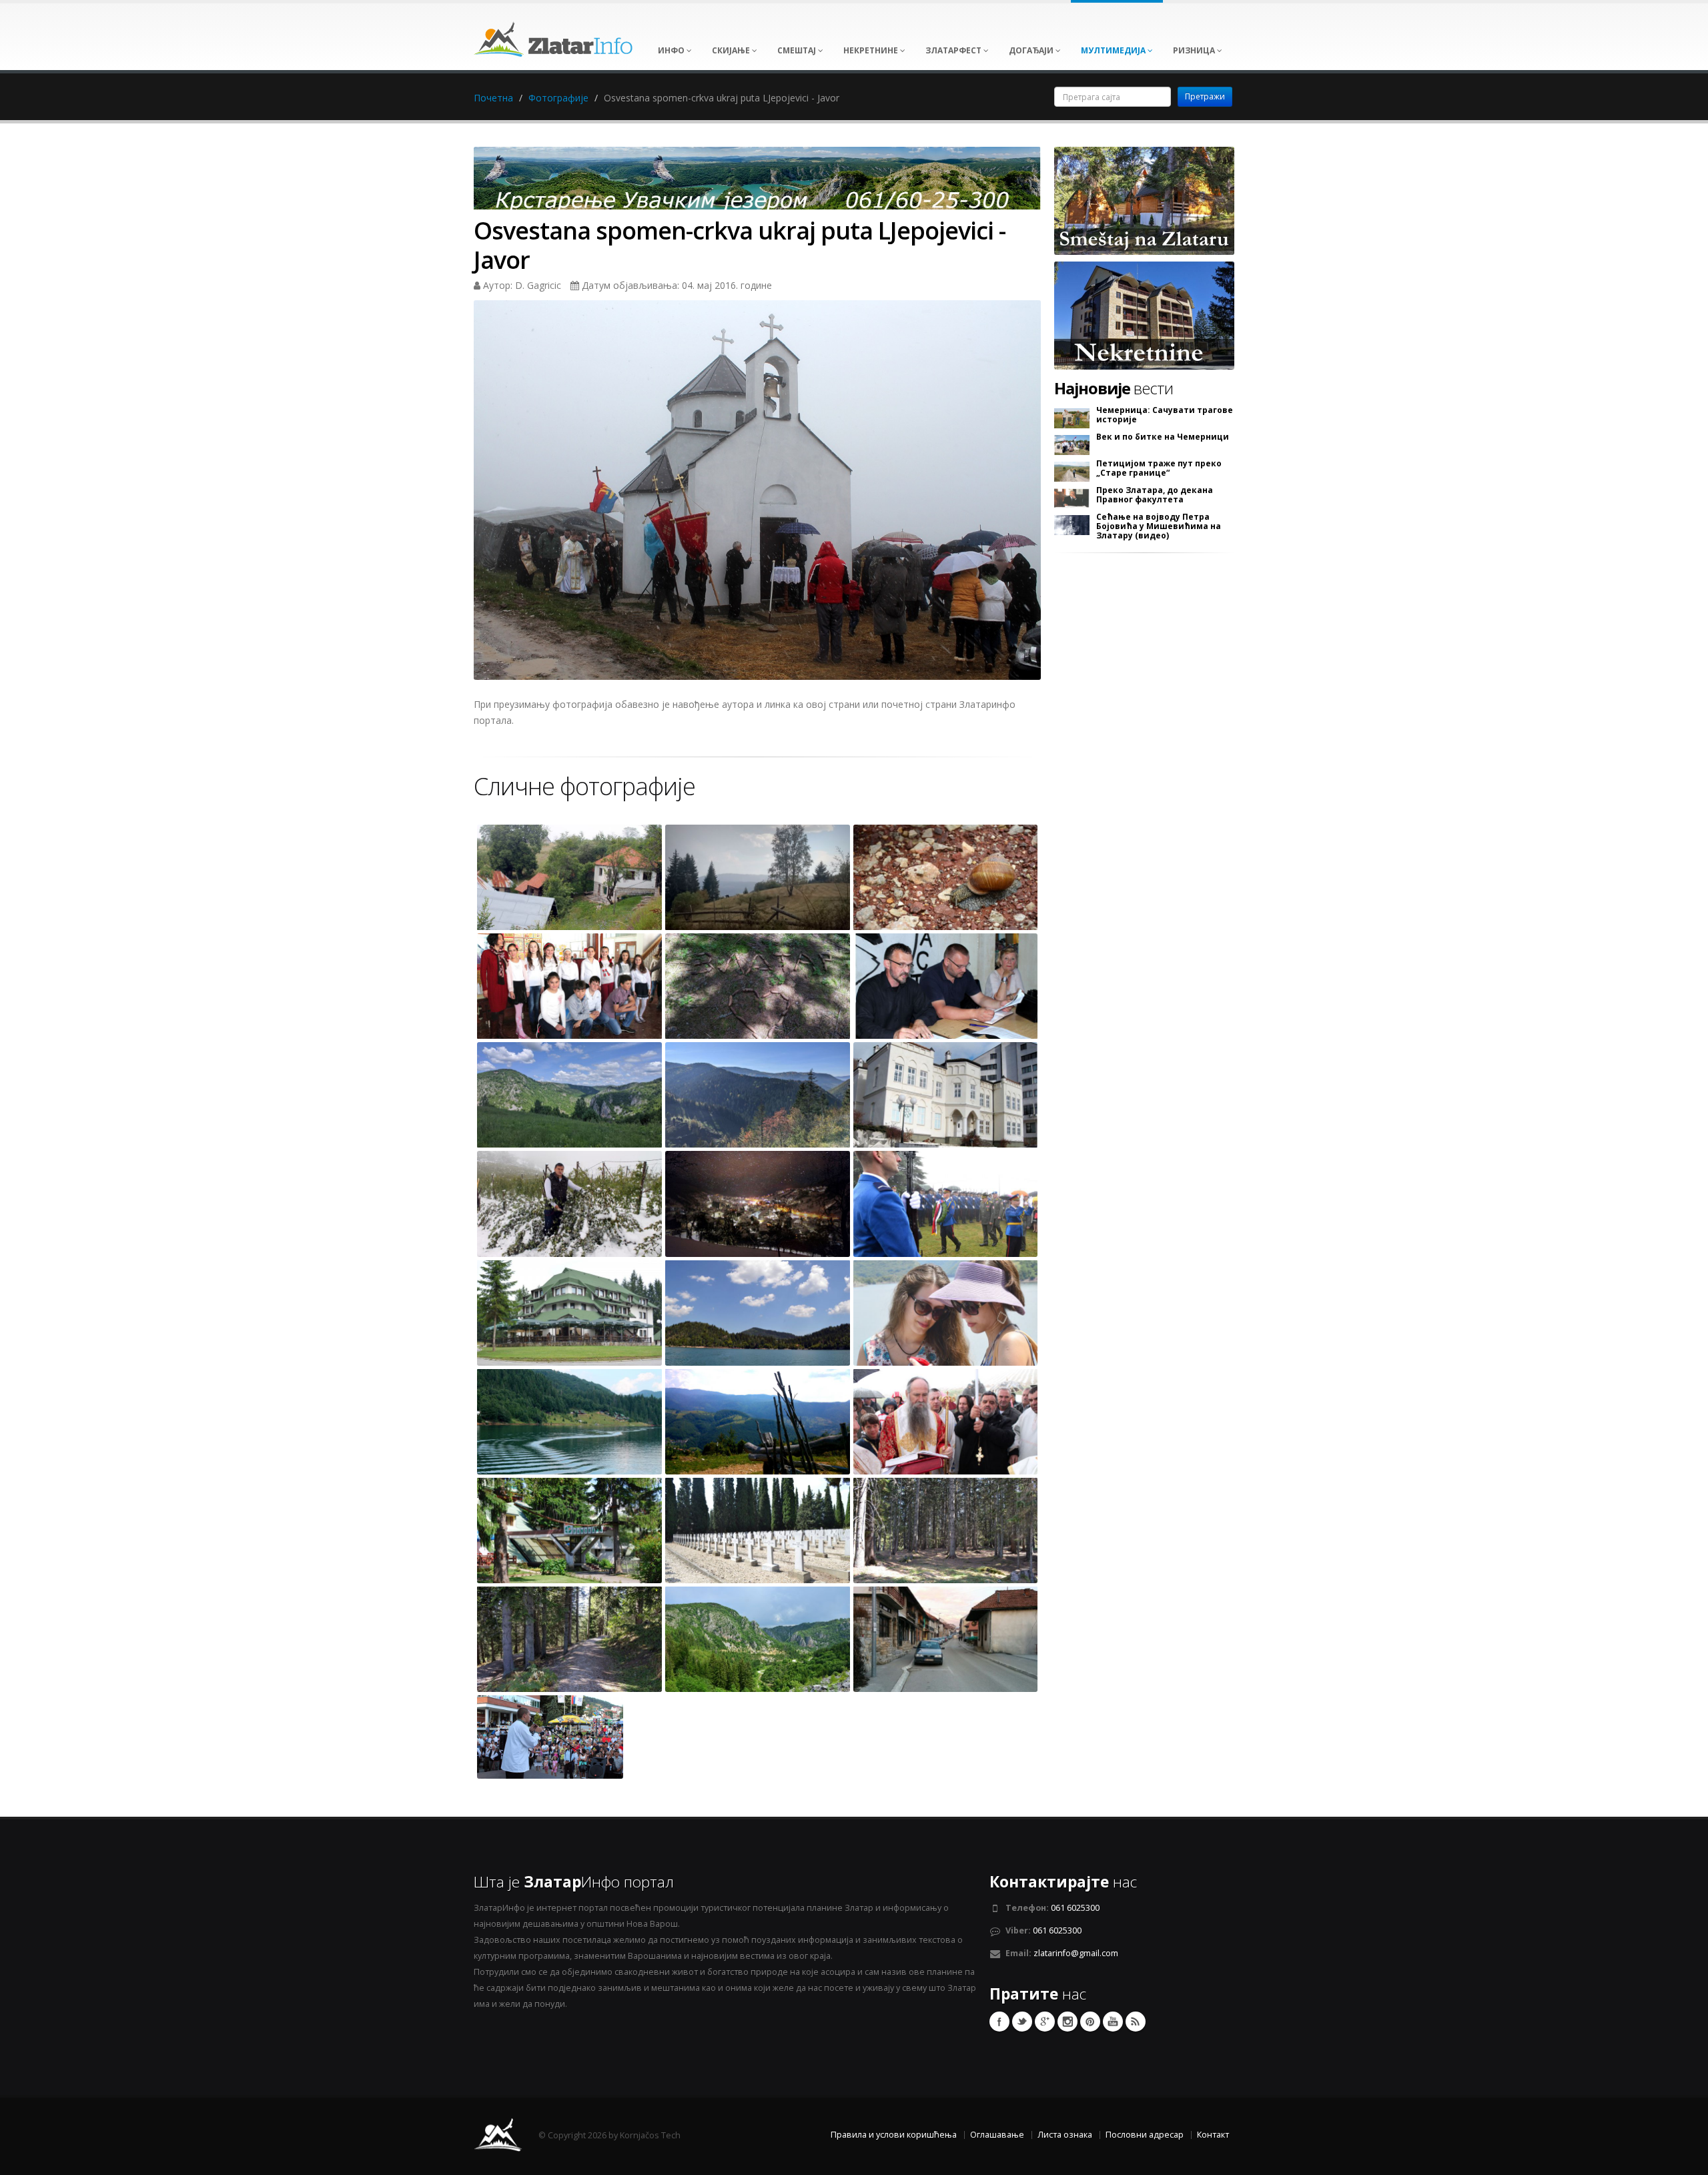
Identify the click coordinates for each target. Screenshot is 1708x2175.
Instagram (1067, 2022)
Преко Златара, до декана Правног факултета (1155, 495)
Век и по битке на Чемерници (1163, 437)
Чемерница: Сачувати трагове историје (1165, 415)
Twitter (1022, 2022)
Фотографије (558, 98)
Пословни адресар (1145, 2135)
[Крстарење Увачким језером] (757, 182)
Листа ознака (1065, 2135)
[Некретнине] (1144, 315)
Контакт (1213, 2135)
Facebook (999, 2022)
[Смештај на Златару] (1144, 200)
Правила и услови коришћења (894, 2135)
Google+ (1045, 2022)
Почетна (493, 98)
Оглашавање (997, 2135)
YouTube (1113, 2022)
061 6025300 (1075, 1908)
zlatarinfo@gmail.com (1076, 1953)
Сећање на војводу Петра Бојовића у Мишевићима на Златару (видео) (1159, 526)
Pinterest (1090, 2022)
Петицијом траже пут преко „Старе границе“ (1159, 468)
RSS (1136, 2022)
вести (1114, 388)
